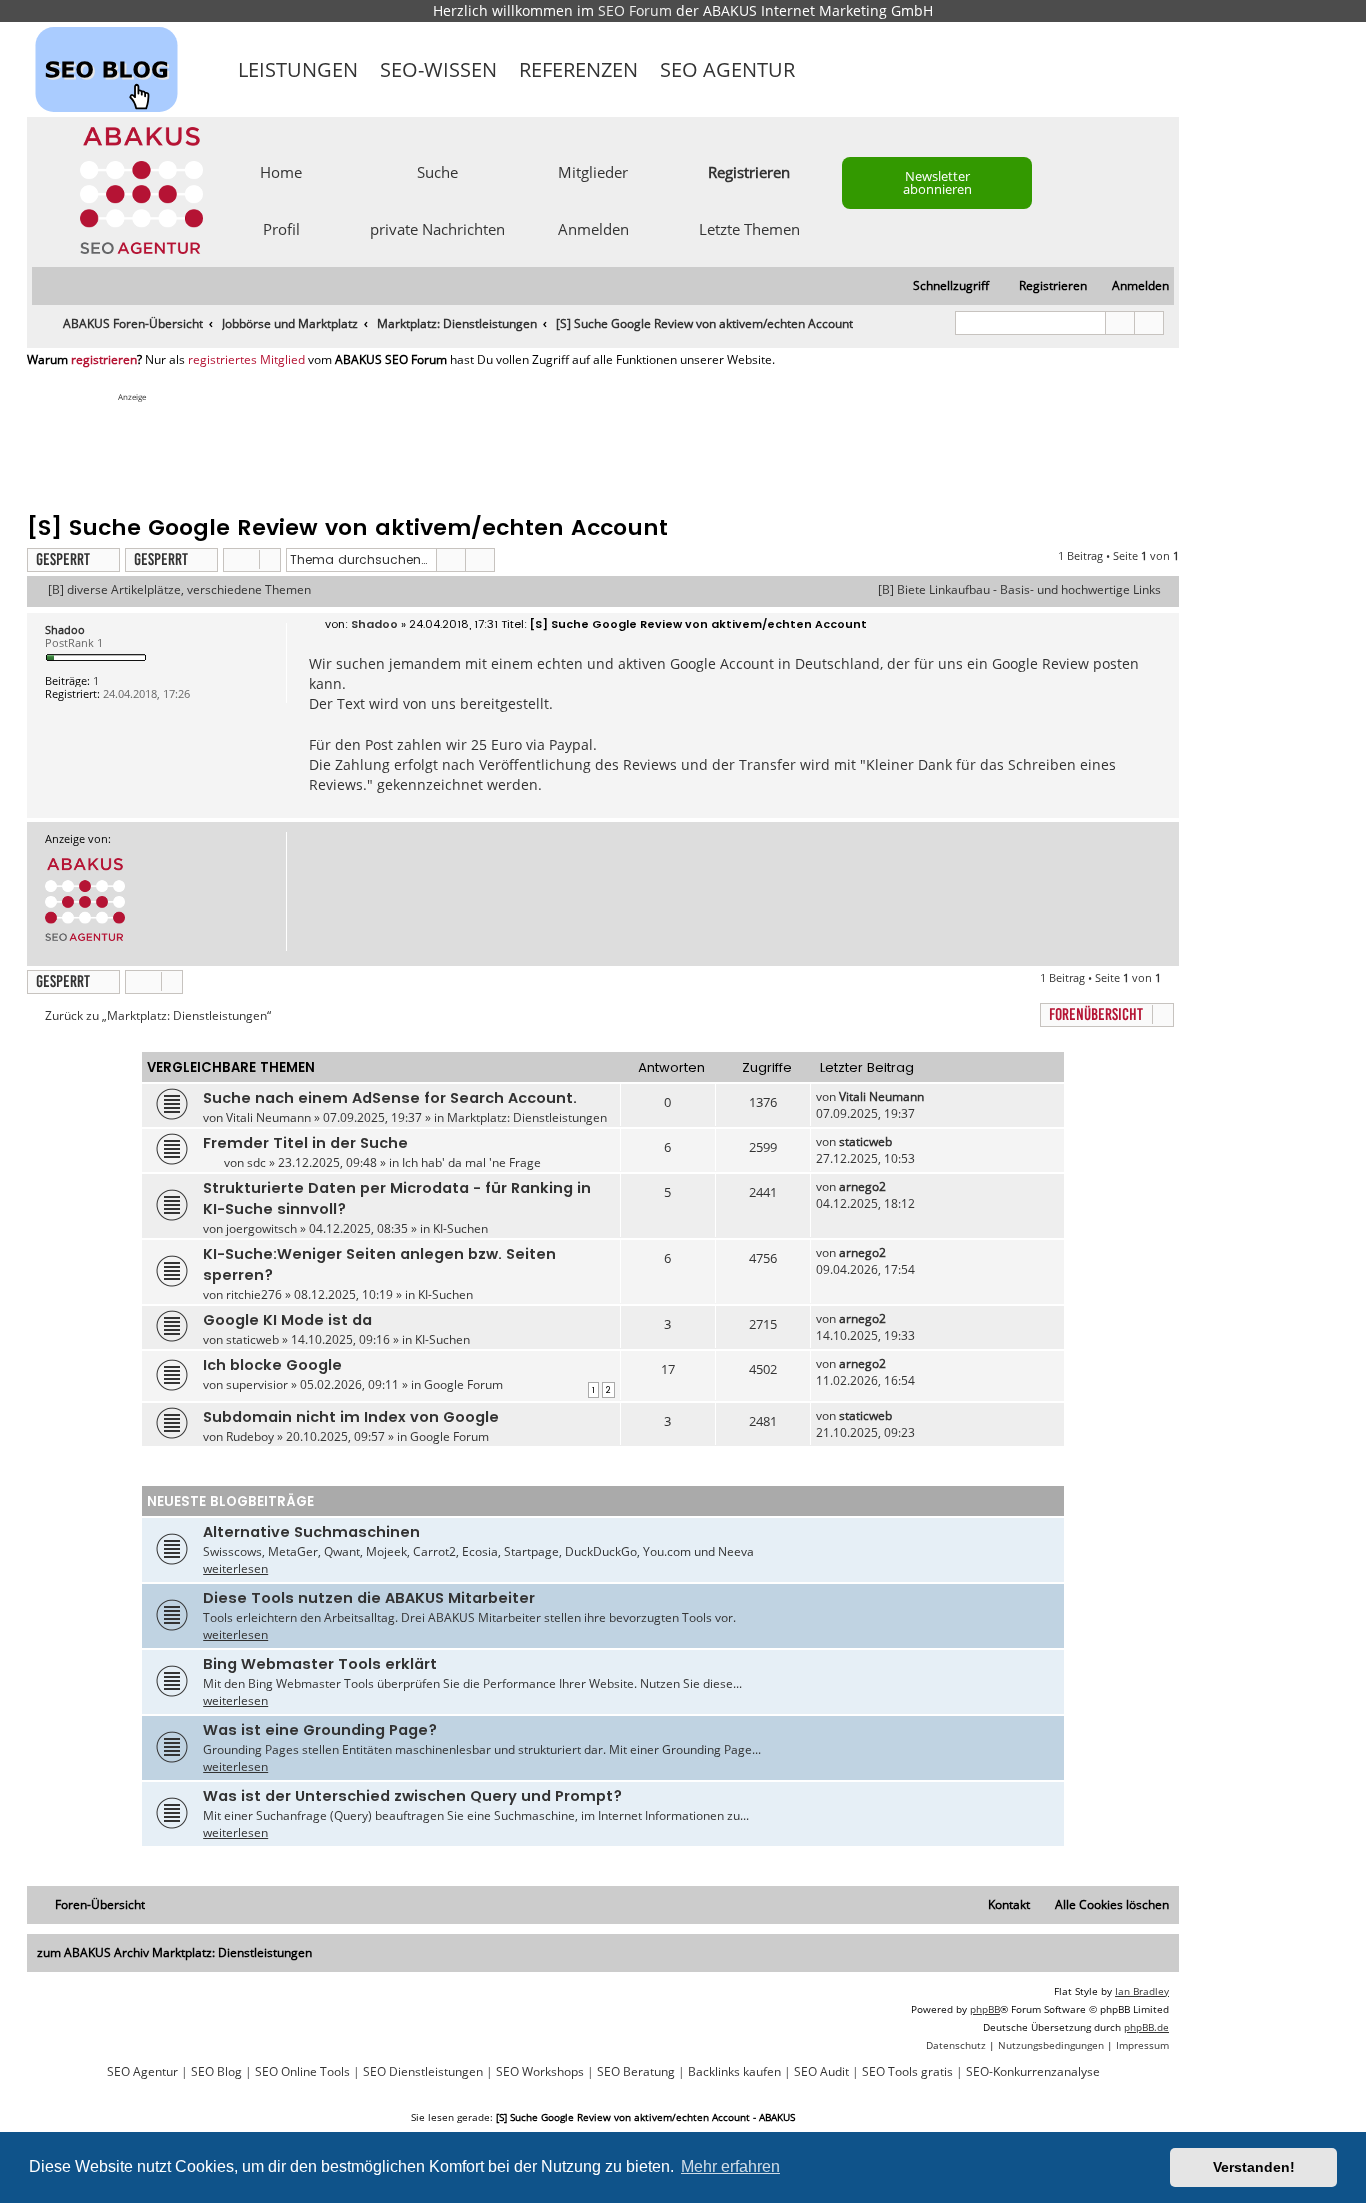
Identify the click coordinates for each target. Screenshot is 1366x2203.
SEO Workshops (540, 2072)
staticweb (865, 1141)
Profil (281, 228)
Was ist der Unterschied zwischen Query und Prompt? (412, 1796)
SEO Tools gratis (907, 2072)
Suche (437, 171)
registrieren (104, 360)
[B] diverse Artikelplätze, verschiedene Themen (179, 590)
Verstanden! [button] (1254, 2167)
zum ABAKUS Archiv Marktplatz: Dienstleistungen (174, 1952)
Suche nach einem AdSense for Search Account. (390, 1098)
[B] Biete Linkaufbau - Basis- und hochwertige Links (1019, 590)
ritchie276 (254, 1294)
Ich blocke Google (272, 1365)
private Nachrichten (437, 228)
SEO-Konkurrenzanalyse (1033, 2072)
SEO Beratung (636, 2072)
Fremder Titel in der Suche (305, 1143)
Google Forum (463, 1384)
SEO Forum (635, 10)
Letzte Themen (749, 228)
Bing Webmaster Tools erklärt (320, 1664)
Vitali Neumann (268, 1117)
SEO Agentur (727, 69)
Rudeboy (250, 1436)
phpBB (985, 2009)
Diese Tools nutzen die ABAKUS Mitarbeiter (369, 1598)
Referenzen (578, 69)
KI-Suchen (460, 1228)
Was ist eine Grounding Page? (320, 1730)
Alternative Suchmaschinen (311, 1532)
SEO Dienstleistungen (423, 2072)
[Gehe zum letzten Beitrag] (933, 1096)
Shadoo (65, 629)
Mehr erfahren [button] (730, 2166)
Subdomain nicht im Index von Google (351, 1417)
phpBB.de (1146, 2027)
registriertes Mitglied (246, 360)
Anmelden (593, 228)
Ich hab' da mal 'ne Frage (471, 1162)
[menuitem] (1131, 286)
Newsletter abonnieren (937, 182)
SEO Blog (216, 2072)
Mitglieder (593, 171)
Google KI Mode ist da (287, 1320)
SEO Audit (821, 2072)
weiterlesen (235, 1568)
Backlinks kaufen (734, 2072)
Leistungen (298, 69)
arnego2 (862, 1186)
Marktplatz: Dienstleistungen (527, 1117)
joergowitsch (261, 1228)
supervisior (257, 1384)
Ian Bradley (1142, 1991)
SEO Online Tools (302, 2072)
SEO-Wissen (438, 69)
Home (281, 171)
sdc (256, 1162)
